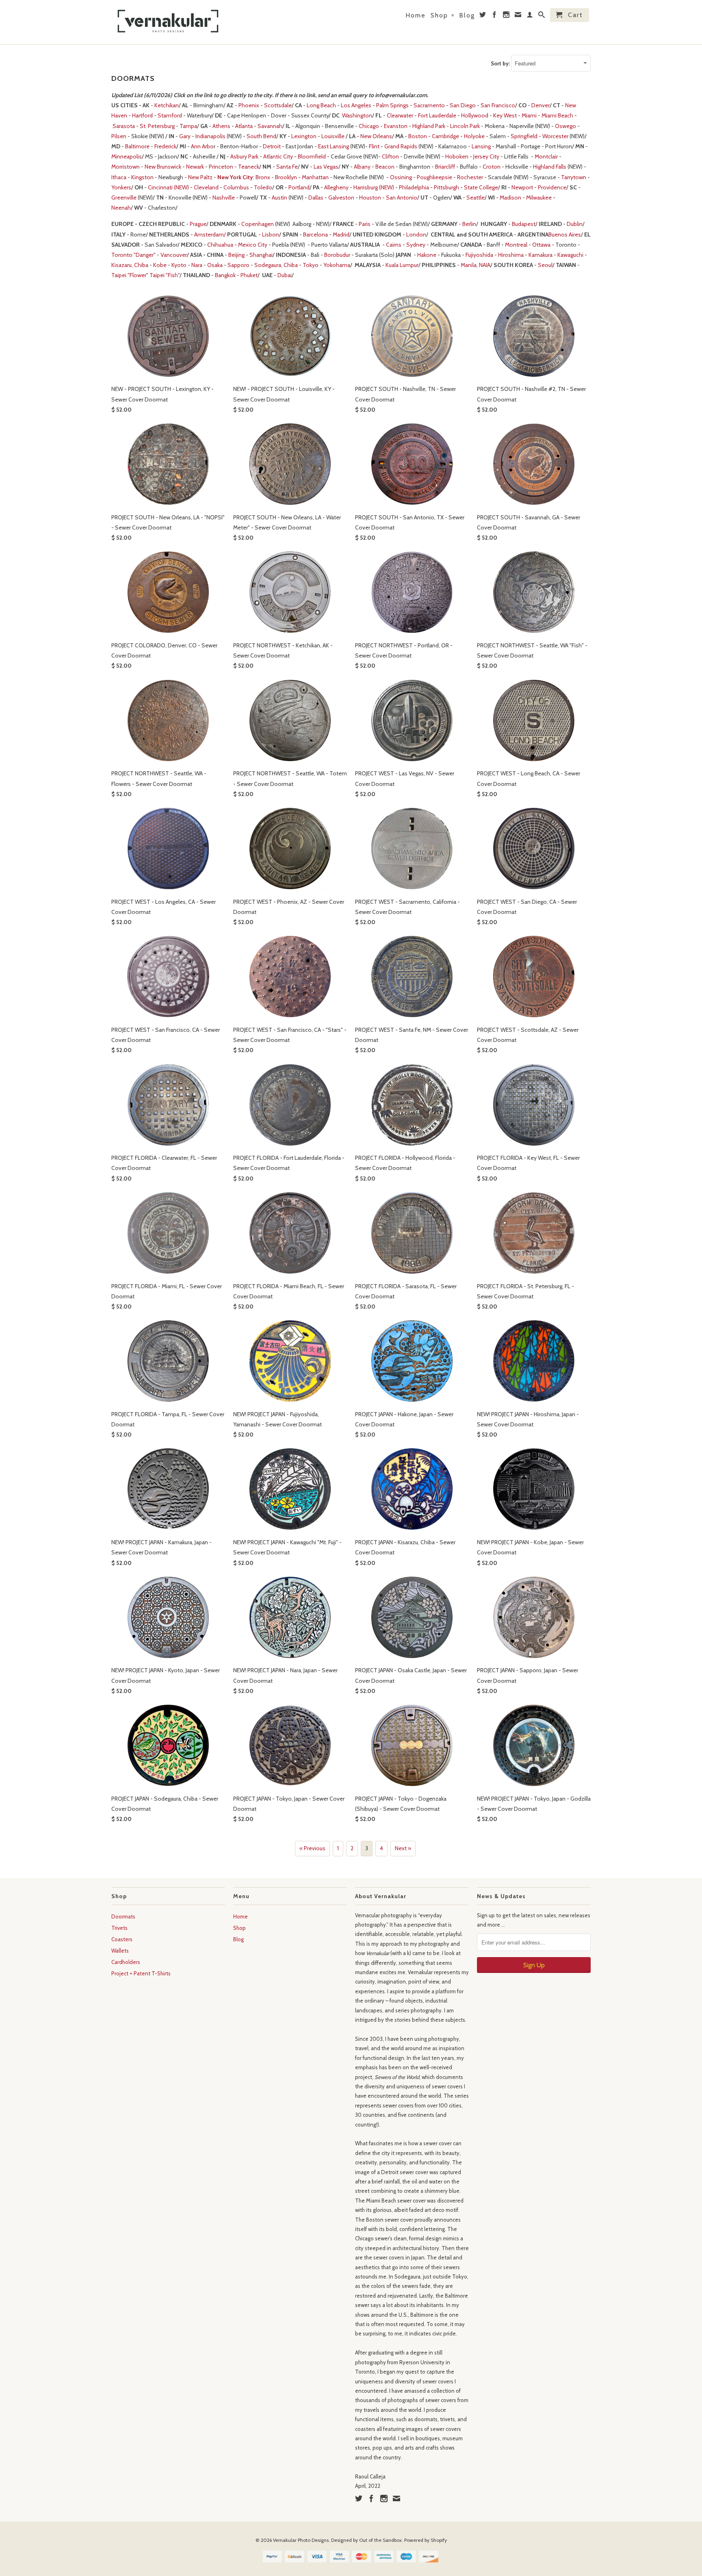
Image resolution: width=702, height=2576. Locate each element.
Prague (198, 224)
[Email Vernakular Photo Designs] (518, 16)
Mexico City (253, 245)
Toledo (263, 187)
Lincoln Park (465, 126)
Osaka (215, 265)
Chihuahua (220, 245)
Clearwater (400, 115)
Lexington (304, 136)
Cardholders (126, 1962)
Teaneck (249, 167)
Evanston (396, 126)
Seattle (476, 197)
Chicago (369, 126)
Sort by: (501, 63)
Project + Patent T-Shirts (141, 1973)
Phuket (249, 275)
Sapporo (238, 265)
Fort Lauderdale (437, 115)
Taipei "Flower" (130, 275)
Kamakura (541, 255)
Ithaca (119, 177)
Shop (443, 15)
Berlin (469, 224)
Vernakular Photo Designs (301, 2540)
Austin (279, 197)
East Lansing (334, 146)
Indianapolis (210, 136)
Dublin (575, 224)
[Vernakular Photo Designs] (168, 22)
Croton (492, 167)
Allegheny (336, 187)
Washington (357, 115)
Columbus (236, 187)
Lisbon (271, 234)
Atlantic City (278, 156)
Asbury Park (244, 156)
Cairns (394, 245)
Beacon (385, 167)
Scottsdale (278, 105)
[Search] (542, 16)
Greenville (124, 197)
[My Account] (530, 16)
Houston (370, 197)
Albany (362, 167)
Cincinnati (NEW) (169, 187)
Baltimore (137, 146)
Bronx (263, 177)
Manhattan (315, 177)
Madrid (341, 234)
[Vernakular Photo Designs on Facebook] (495, 16)
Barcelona (315, 234)
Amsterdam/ (211, 234)
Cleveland (206, 187)
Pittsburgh (446, 187)
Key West (505, 115)
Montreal (516, 245)
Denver (541, 105)
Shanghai (261, 255)
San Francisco (498, 105)
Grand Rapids (401, 146)
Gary (185, 136)
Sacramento (429, 105)
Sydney (416, 245)
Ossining (401, 177)
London (416, 234)
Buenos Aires (565, 234)
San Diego (463, 105)
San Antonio (402, 197)
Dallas (316, 197)
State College (481, 187)
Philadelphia (414, 187)
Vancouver (174, 255)
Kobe (160, 265)
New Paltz (200, 177)
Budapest (524, 224)
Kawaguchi (570, 255)
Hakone (427, 255)
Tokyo (311, 265)
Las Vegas (326, 167)
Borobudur (337, 255)
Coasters (122, 1939)
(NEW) (387, 187)
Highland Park (429, 126)
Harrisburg (366, 187)
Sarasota (124, 126)
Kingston (142, 177)
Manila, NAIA (476, 265)
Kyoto (179, 265)
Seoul (545, 265)
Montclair (546, 156)
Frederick (165, 146)
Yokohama (337, 265)
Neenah (121, 208)
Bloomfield (312, 156)
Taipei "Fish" (165, 275)
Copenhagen (258, 224)
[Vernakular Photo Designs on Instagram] (507, 16)
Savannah (270, 126)
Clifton (390, 156)
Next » (403, 1848)
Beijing (236, 255)
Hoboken (457, 156)
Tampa (188, 126)
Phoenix (249, 105)
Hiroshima (511, 255)
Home (416, 15)
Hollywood (475, 115)
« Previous (312, 1848)
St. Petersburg (157, 126)
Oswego (565, 126)
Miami (529, 115)
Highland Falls (550, 167)
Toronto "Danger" (133, 255)
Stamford (170, 115)
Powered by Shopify (426, 2540)
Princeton (221, 167)
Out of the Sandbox (380, 2540)
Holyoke (474, 136)
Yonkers (121, 187)
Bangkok (225, 275)
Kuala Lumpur (402, 265)
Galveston (341, 197)
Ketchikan (167, 105)
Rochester (470, 177)
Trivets (119, 1928)
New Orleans (376, 136)
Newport (522, 187)
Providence (552, 187)
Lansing (481, 146)
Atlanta (244, 126)
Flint (374, 146)
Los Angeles (356, 105)
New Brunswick (163, 167)
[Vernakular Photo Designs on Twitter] (483, 16)
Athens (221, 126)
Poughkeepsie (434, 177)
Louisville (333, 136)
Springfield (524, 136)
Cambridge (445, 136)
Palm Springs (392, 105)
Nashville (224, 197)
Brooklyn (286, 177)
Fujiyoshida (479, 255)
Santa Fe (287, 167)
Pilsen (119, 136)
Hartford (142, 115)
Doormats (123, 1916)
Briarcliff (445, 167)
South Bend (261, 136)
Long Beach (321, 105)
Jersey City (486, 156)
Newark (195, 167)
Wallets (120, 1951)
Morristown (126, 167)
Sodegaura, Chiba (276, 265)
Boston (418, 136)
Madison (510, 197)
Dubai (285, 275)
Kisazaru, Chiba (130, 265)
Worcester (555, 136)
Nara (197, 265)
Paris (365, 224)
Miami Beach (557, 115)
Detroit (272, 146)
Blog (467, 15)
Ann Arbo (202, 146)
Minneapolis (127, 156)
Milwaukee (539, 197)
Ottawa (541, 245)
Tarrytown (574, 177)
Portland (299, 187)
